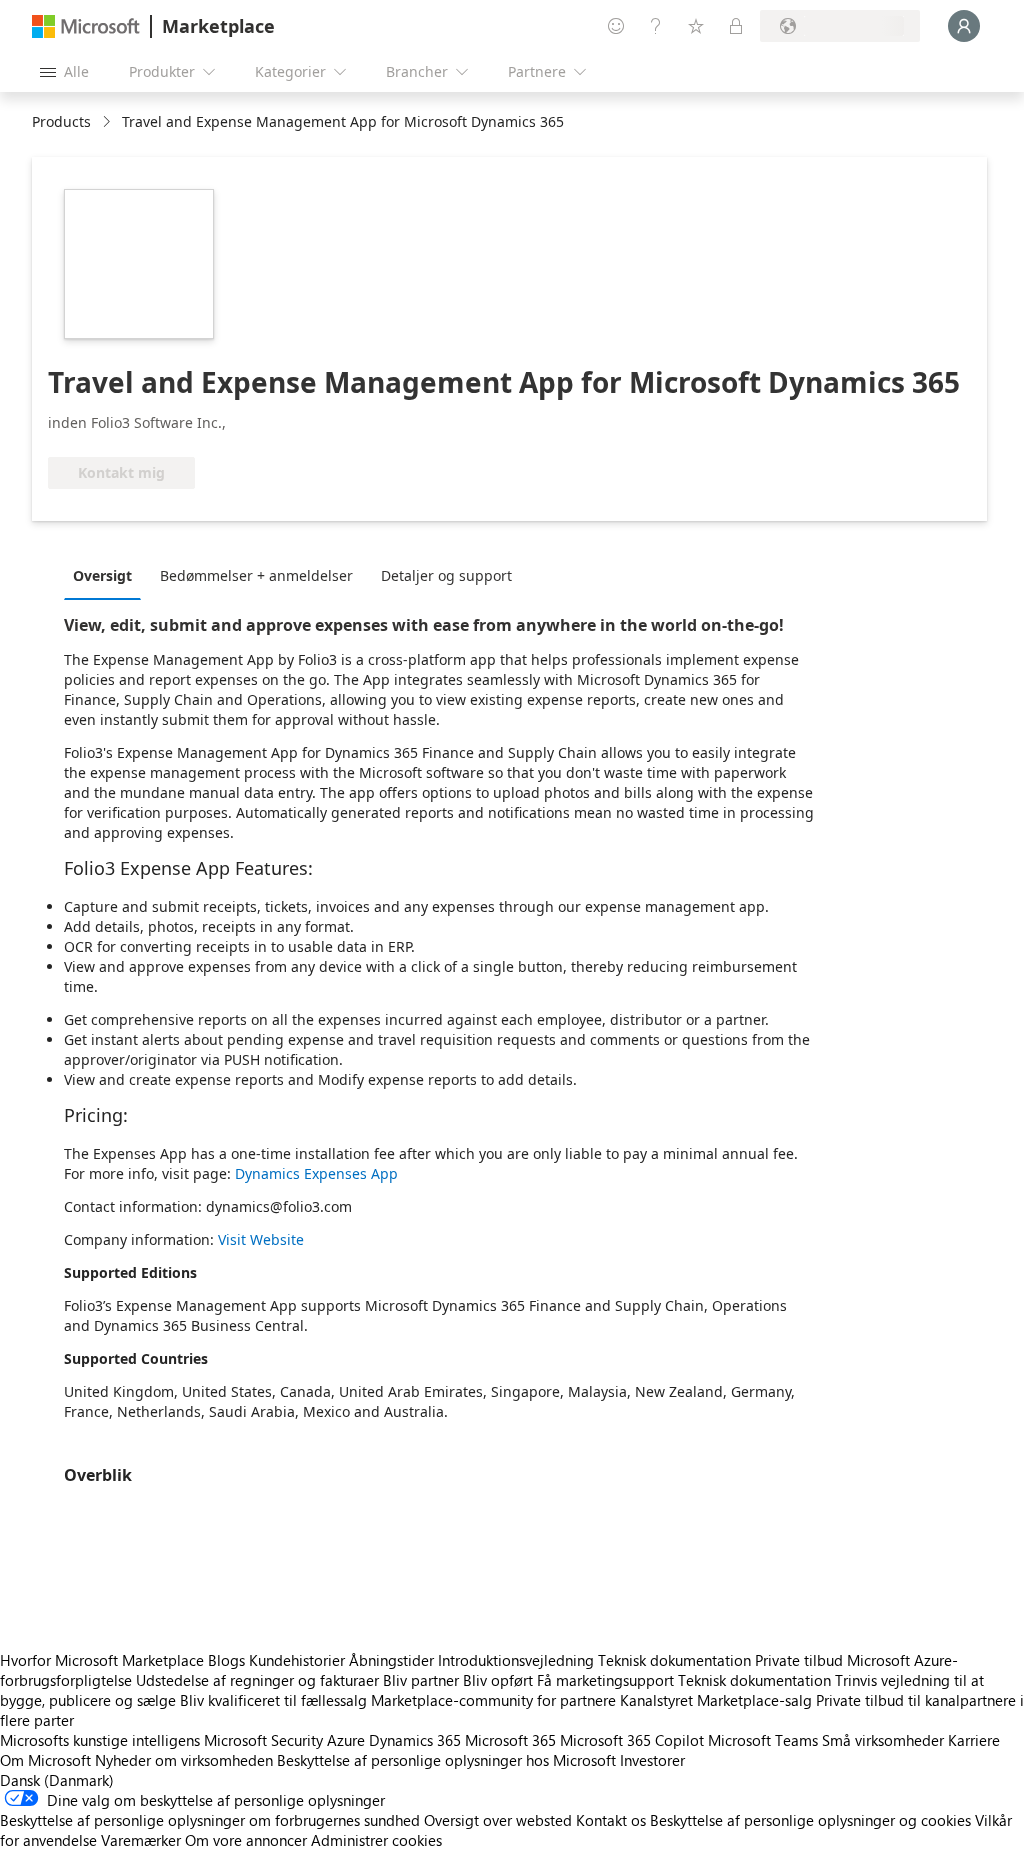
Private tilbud (799, 1660)
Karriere (974, 1740)
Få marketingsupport (605, 1680)
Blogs (226, 1660)
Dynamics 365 (415, 1740)
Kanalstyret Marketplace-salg (716, 1700)
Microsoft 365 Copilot (632, 1740)
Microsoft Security (263, 1740)
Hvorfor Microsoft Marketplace (102, 1660)
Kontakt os (611, 1820)
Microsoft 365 (510, 1740)
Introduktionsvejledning (516, 1660)
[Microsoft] (86, 26)
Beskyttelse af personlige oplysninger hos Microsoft (446, 1760)
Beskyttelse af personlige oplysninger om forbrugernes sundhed (210, 1820)
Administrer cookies (376, 1840)
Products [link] (61, 121)
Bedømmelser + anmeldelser (256, 575)
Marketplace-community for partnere (493, 1700)
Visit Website (261, 1239)
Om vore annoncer (246, 1840)
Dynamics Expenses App (316, 1173)
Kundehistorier (297, 1660)
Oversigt (102, 575)
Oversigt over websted (498, 1820)
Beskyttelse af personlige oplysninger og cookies (810, 1820)
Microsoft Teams (763, 1740)
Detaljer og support (446, 575)
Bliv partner (421, 1680)
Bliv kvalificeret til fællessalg (273, 1700)
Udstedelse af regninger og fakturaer (257, 1680)
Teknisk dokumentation (674, 1660)
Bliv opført (498, 1680)
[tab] (107, 575)
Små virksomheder (883, 1740)
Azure (346, 1740)
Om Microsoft (45, 1760)
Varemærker (141, 1840)
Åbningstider (391, 1660)
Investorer (652, 1760)
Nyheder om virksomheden (184, 1760)
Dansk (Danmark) (57, 1780)
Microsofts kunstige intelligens (100, 1740)
